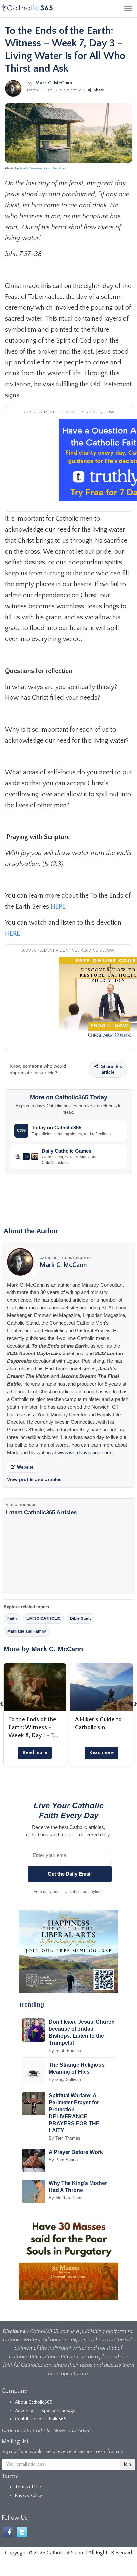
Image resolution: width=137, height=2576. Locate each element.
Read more (35, 1753)
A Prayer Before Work (76, 2152)
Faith (12, 1618)
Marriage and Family (27, 1631)
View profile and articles (38, 1479)
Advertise (25, 2411)
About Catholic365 (34, 2402)
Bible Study (81, 1618)
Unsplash (59, 168)
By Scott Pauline (65, 2050)
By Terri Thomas (65, 2138)
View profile (71, 90)
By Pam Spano (63, 2160)
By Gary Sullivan (65, 2079)
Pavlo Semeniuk (33, 168)
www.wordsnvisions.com (84, 1453)
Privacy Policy (28, 2496)
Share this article (111, 1069)
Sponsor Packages (60, 2411)
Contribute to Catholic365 (41, 2419)
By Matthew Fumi (66, 2198)
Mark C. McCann (54, 83)
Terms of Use (29, 2487)
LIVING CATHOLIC (43, 1618)
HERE (58, 907)
